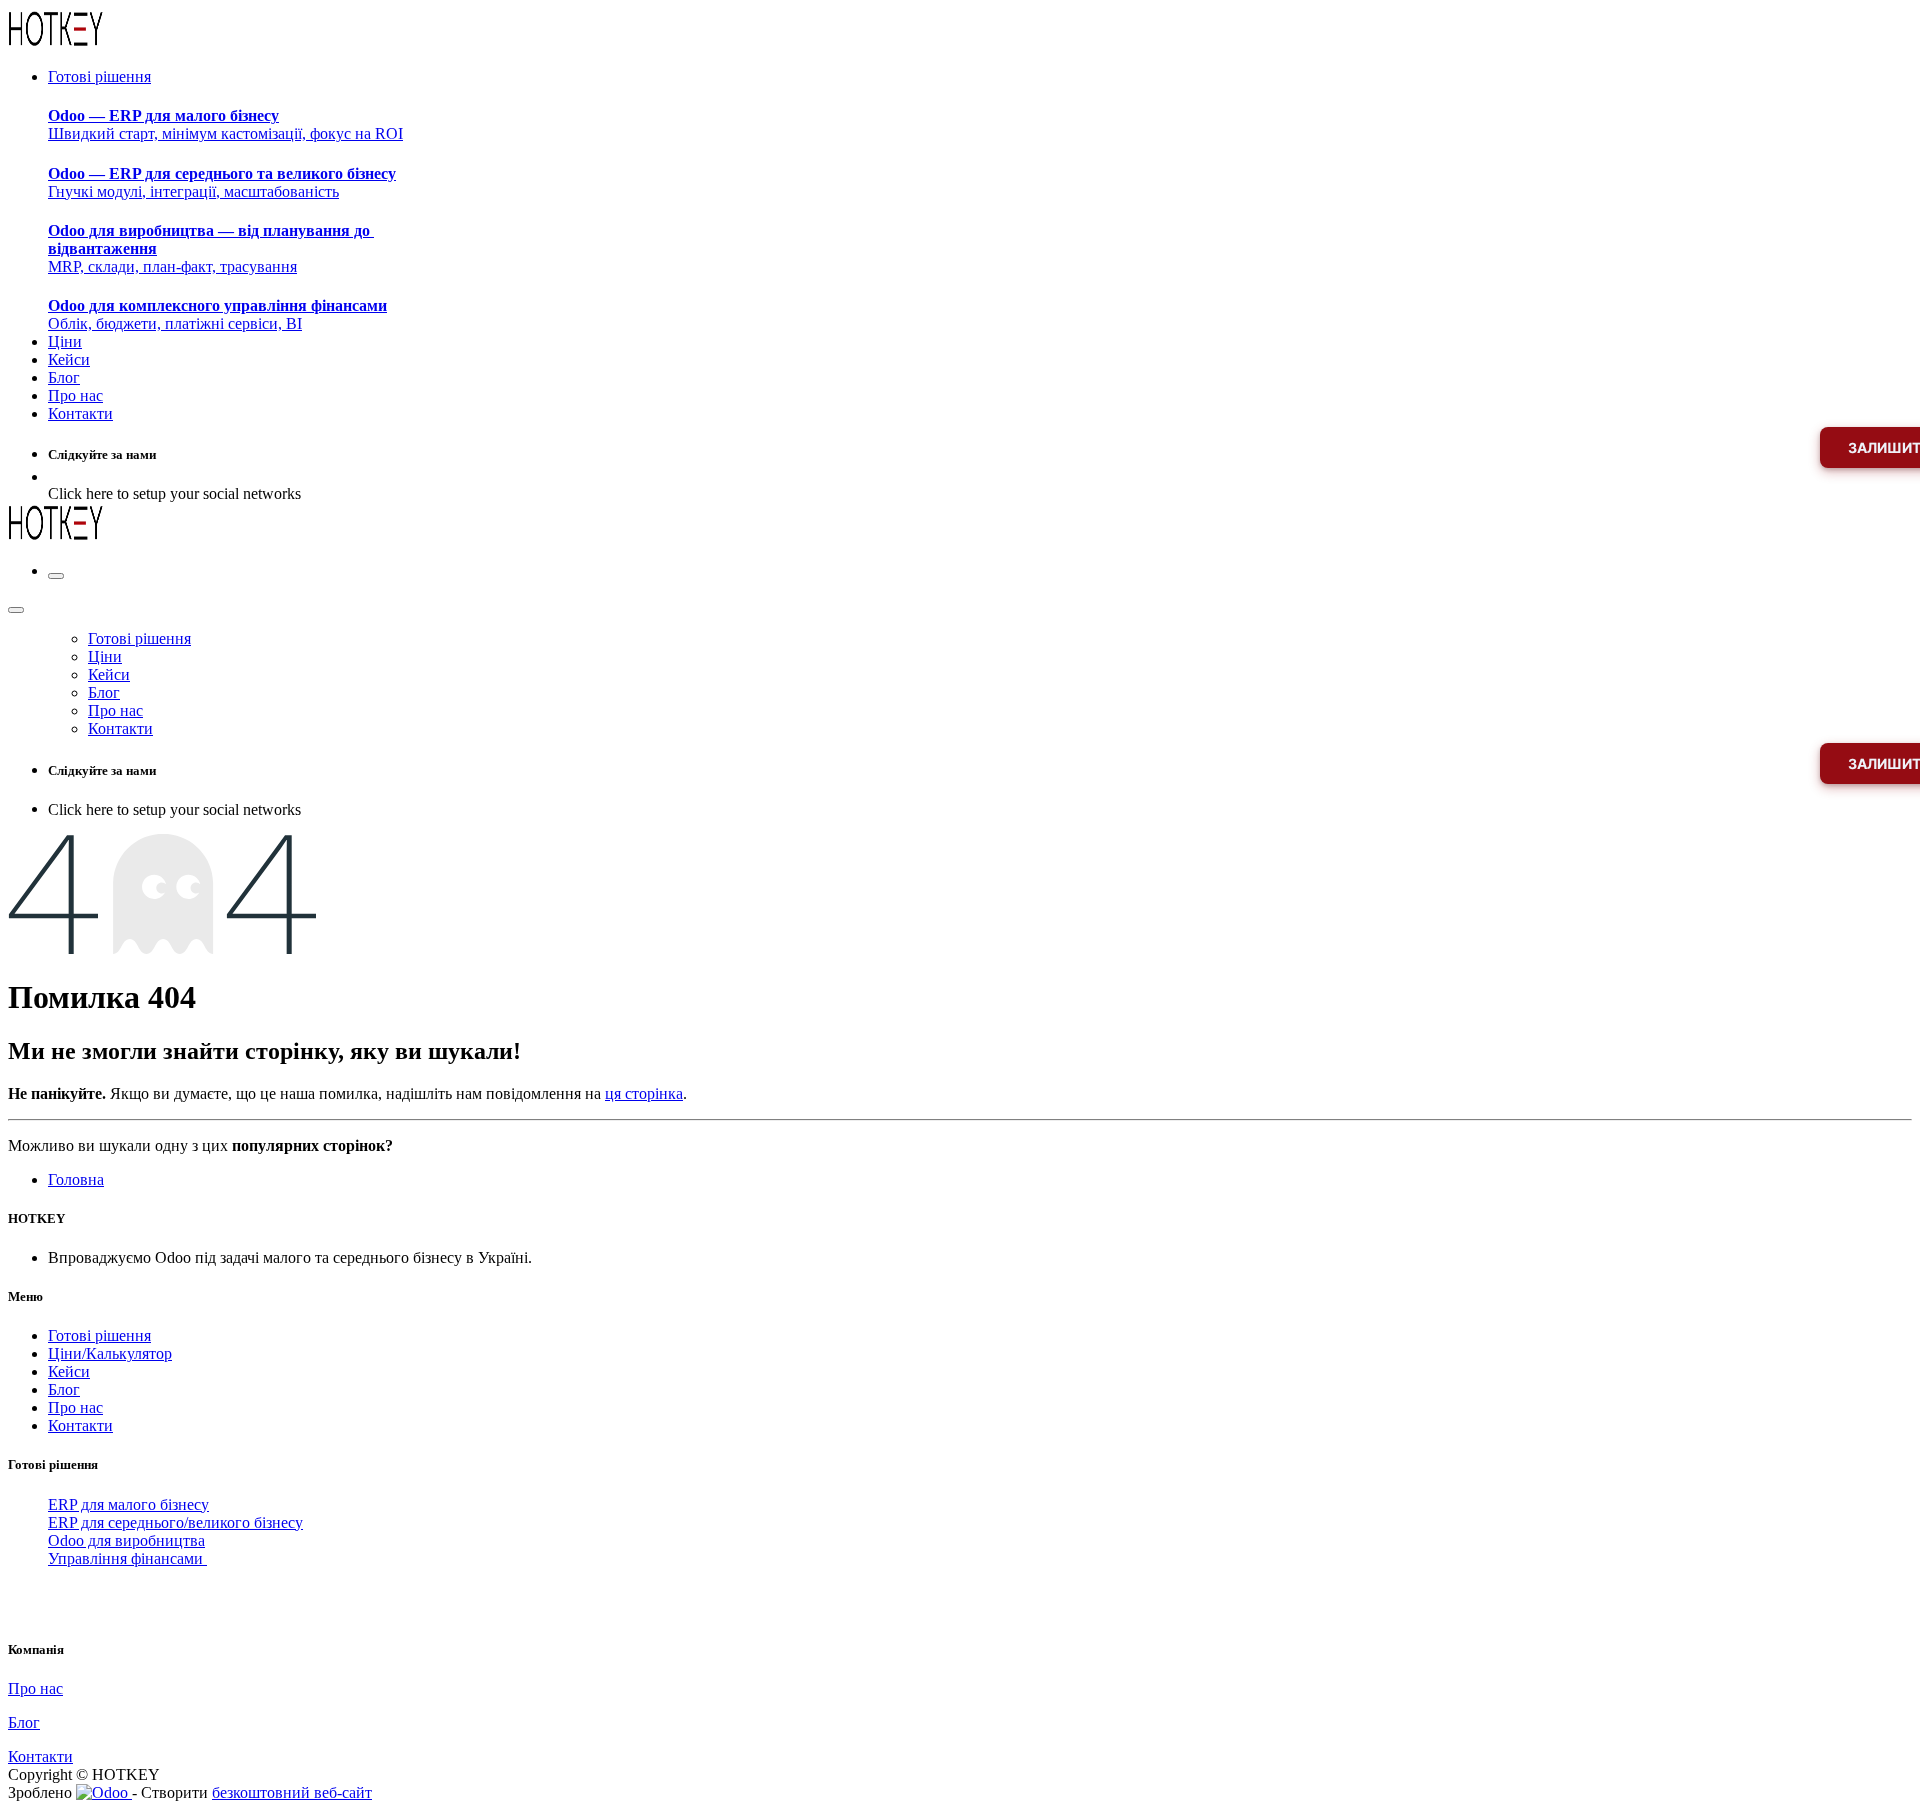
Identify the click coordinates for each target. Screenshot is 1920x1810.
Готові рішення (99, 1335)
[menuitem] (99, 76)
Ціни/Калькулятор (110, 1353)
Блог (64, 1389)
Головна (76, 1179)
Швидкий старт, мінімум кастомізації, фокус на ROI (225, 124)
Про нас (75, 1407)
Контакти (80, 1425)
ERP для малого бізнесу (128, 1504)
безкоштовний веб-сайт (292, 1792)
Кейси (69, 1371)
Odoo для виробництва (126, 1540)
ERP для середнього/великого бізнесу (175, 1522)
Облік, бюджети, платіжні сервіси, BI (217, 314)
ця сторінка (644, 1093)
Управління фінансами (127, 1558)
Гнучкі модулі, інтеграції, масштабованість (222, 182)
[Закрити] (16, 610)
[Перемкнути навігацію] (56, 576)
